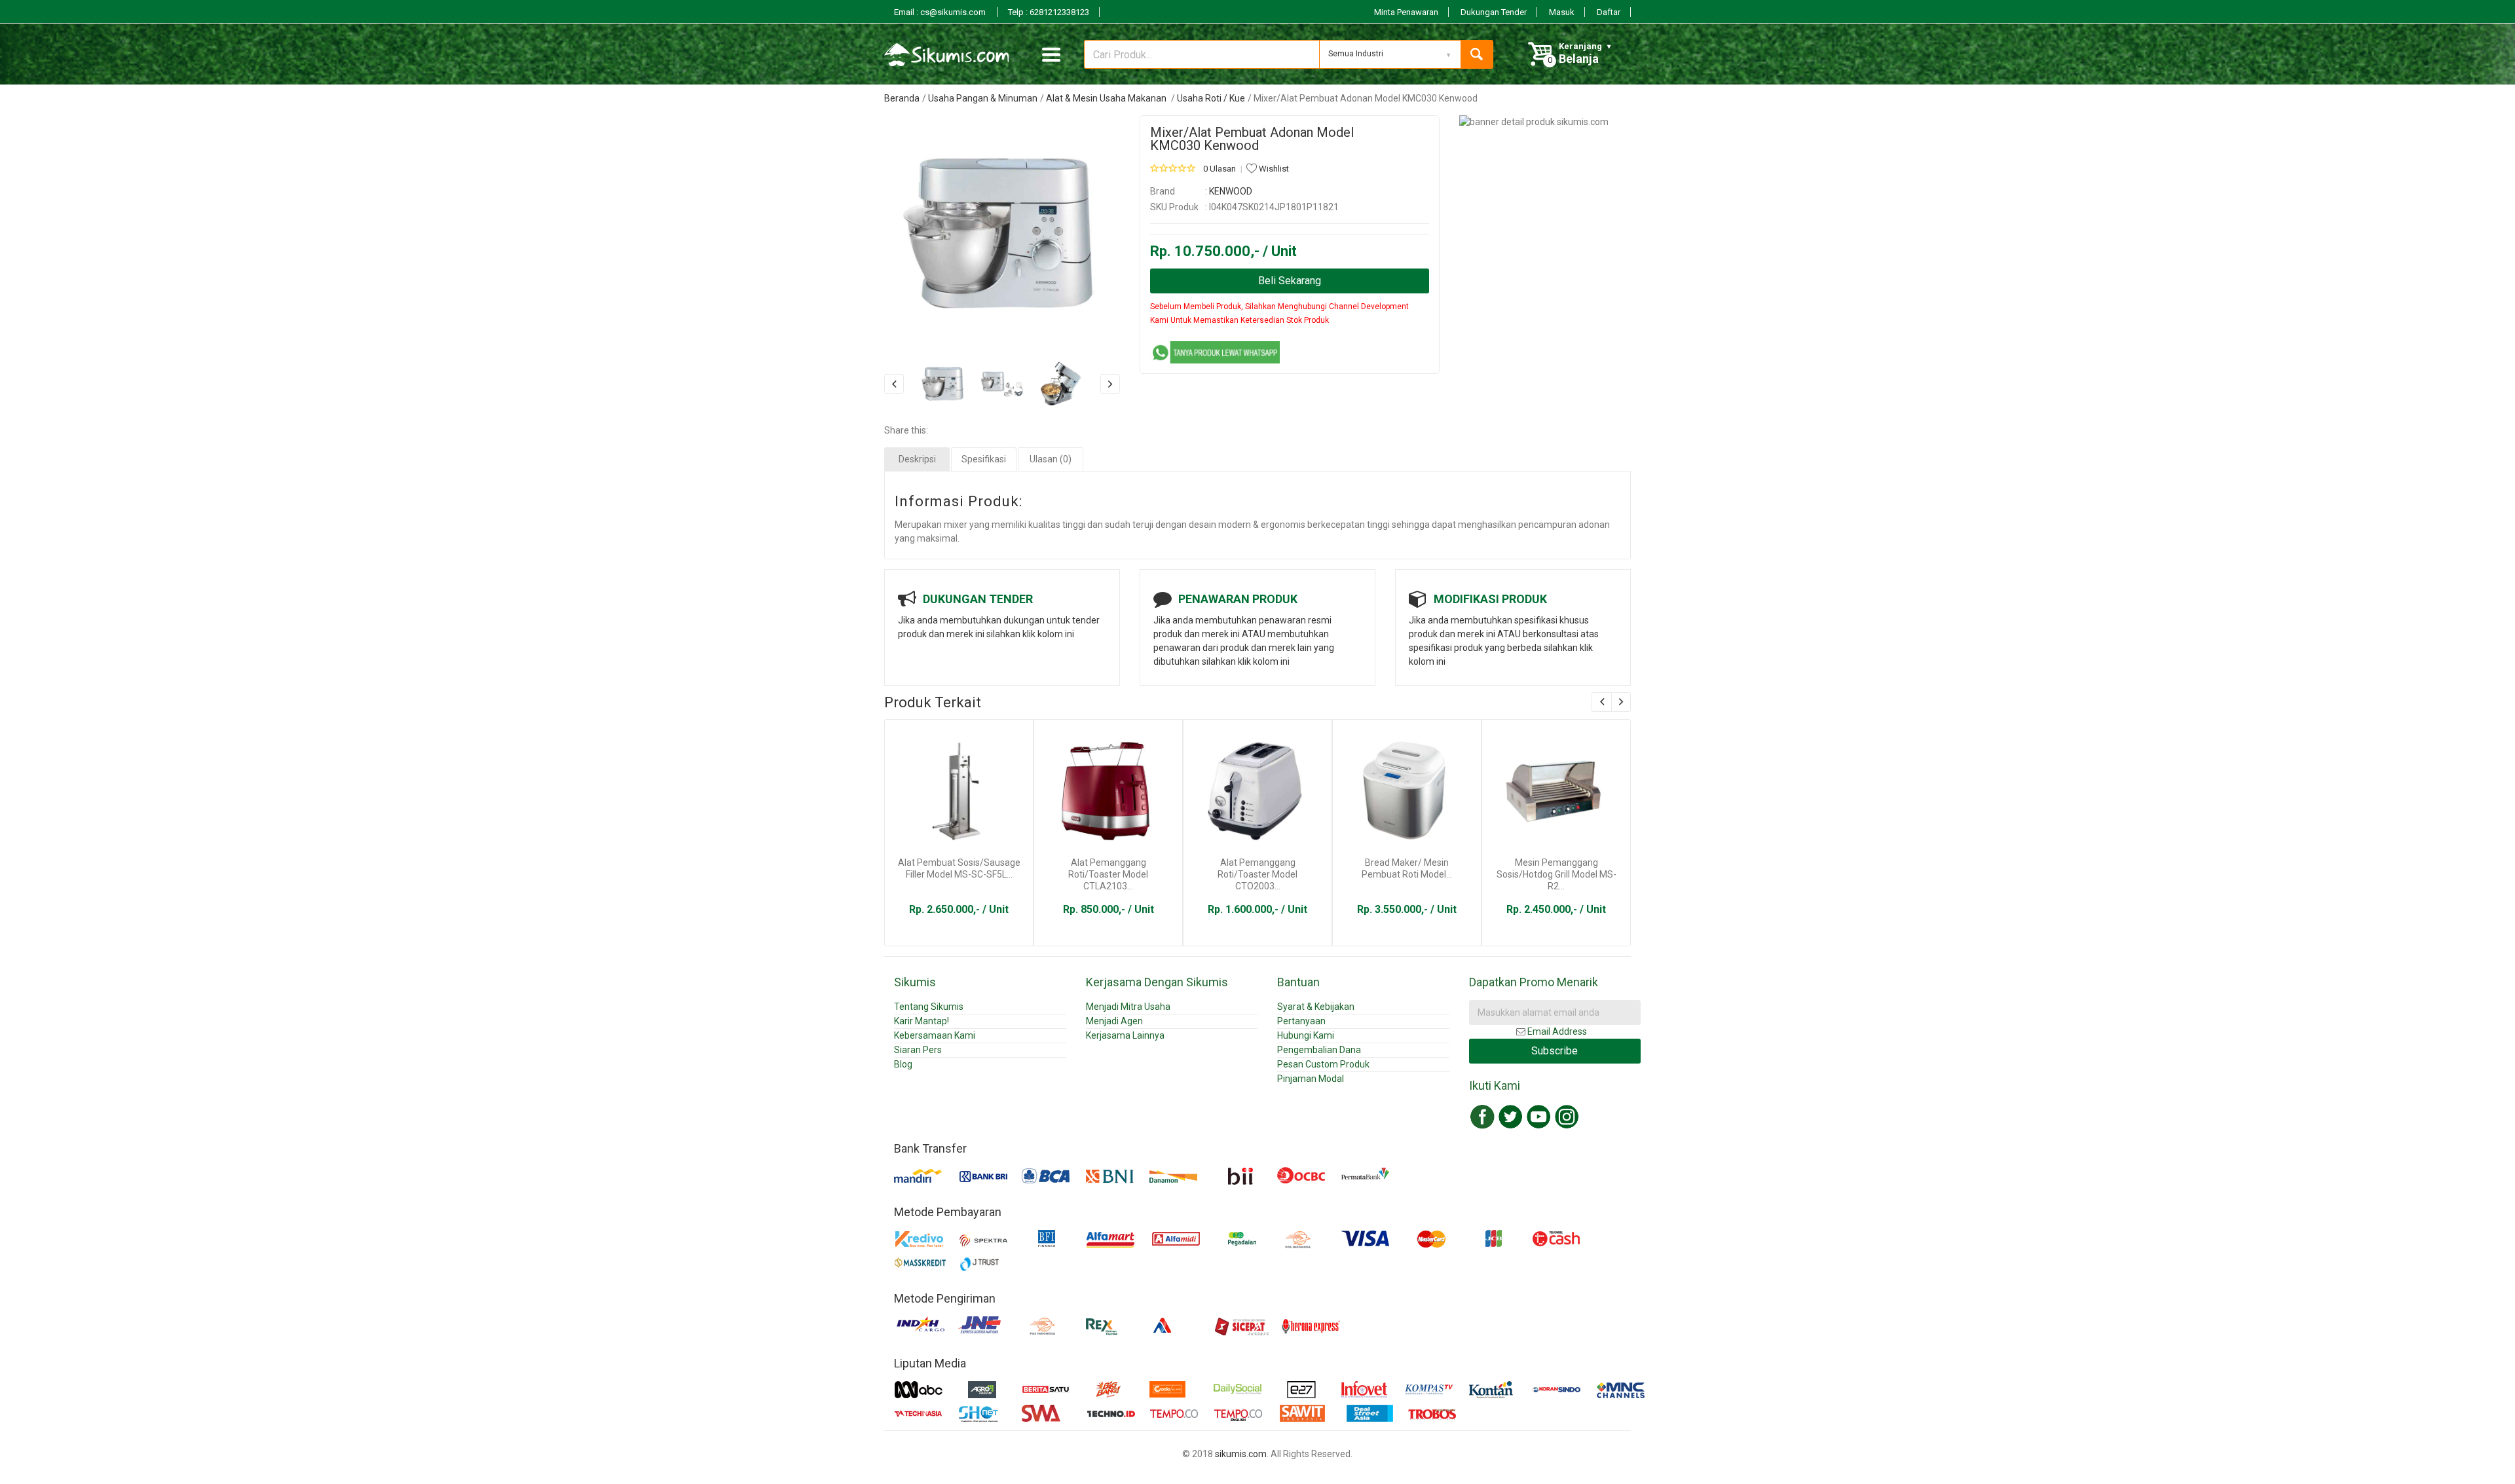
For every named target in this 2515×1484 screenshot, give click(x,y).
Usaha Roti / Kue (1211, 98)
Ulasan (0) (1051, 459)
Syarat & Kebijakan (1316, 1007)
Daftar (1609, 12)
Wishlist (1273, 169)
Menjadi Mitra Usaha (1128, 1007)
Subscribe (1555, 1051)
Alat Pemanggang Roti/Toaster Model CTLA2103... (1108, 874)
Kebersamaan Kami (935, 1035)
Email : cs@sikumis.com (941, 12)
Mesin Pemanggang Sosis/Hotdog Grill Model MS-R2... (1556, 874)
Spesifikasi (984, 459)
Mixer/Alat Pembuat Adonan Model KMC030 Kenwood (1252, 139)
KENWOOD (1231, 191)
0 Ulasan (1220, 169)
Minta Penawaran (1406, 12)
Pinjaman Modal (1311, 1079)
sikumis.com (1241, 1454)
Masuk (1562, 12)
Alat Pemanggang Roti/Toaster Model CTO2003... (1257, 874)
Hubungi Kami (1306, 1035)
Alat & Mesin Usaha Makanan (1107, 98)
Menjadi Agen (1114, 1021)
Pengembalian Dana (1319, 1050)
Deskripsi (917, 459)
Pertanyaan (1301, 1021)
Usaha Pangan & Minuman (983, 98)
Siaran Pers (918, 1050)
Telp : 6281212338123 (1049, 12)
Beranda (902, 98)
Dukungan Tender (1494, 12)
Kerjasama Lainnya (1125, 1035)
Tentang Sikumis (929, 1007)
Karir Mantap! (922, 1021)
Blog (903, 1064)
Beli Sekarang (1290, 281)
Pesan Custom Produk (1323, 1064)
